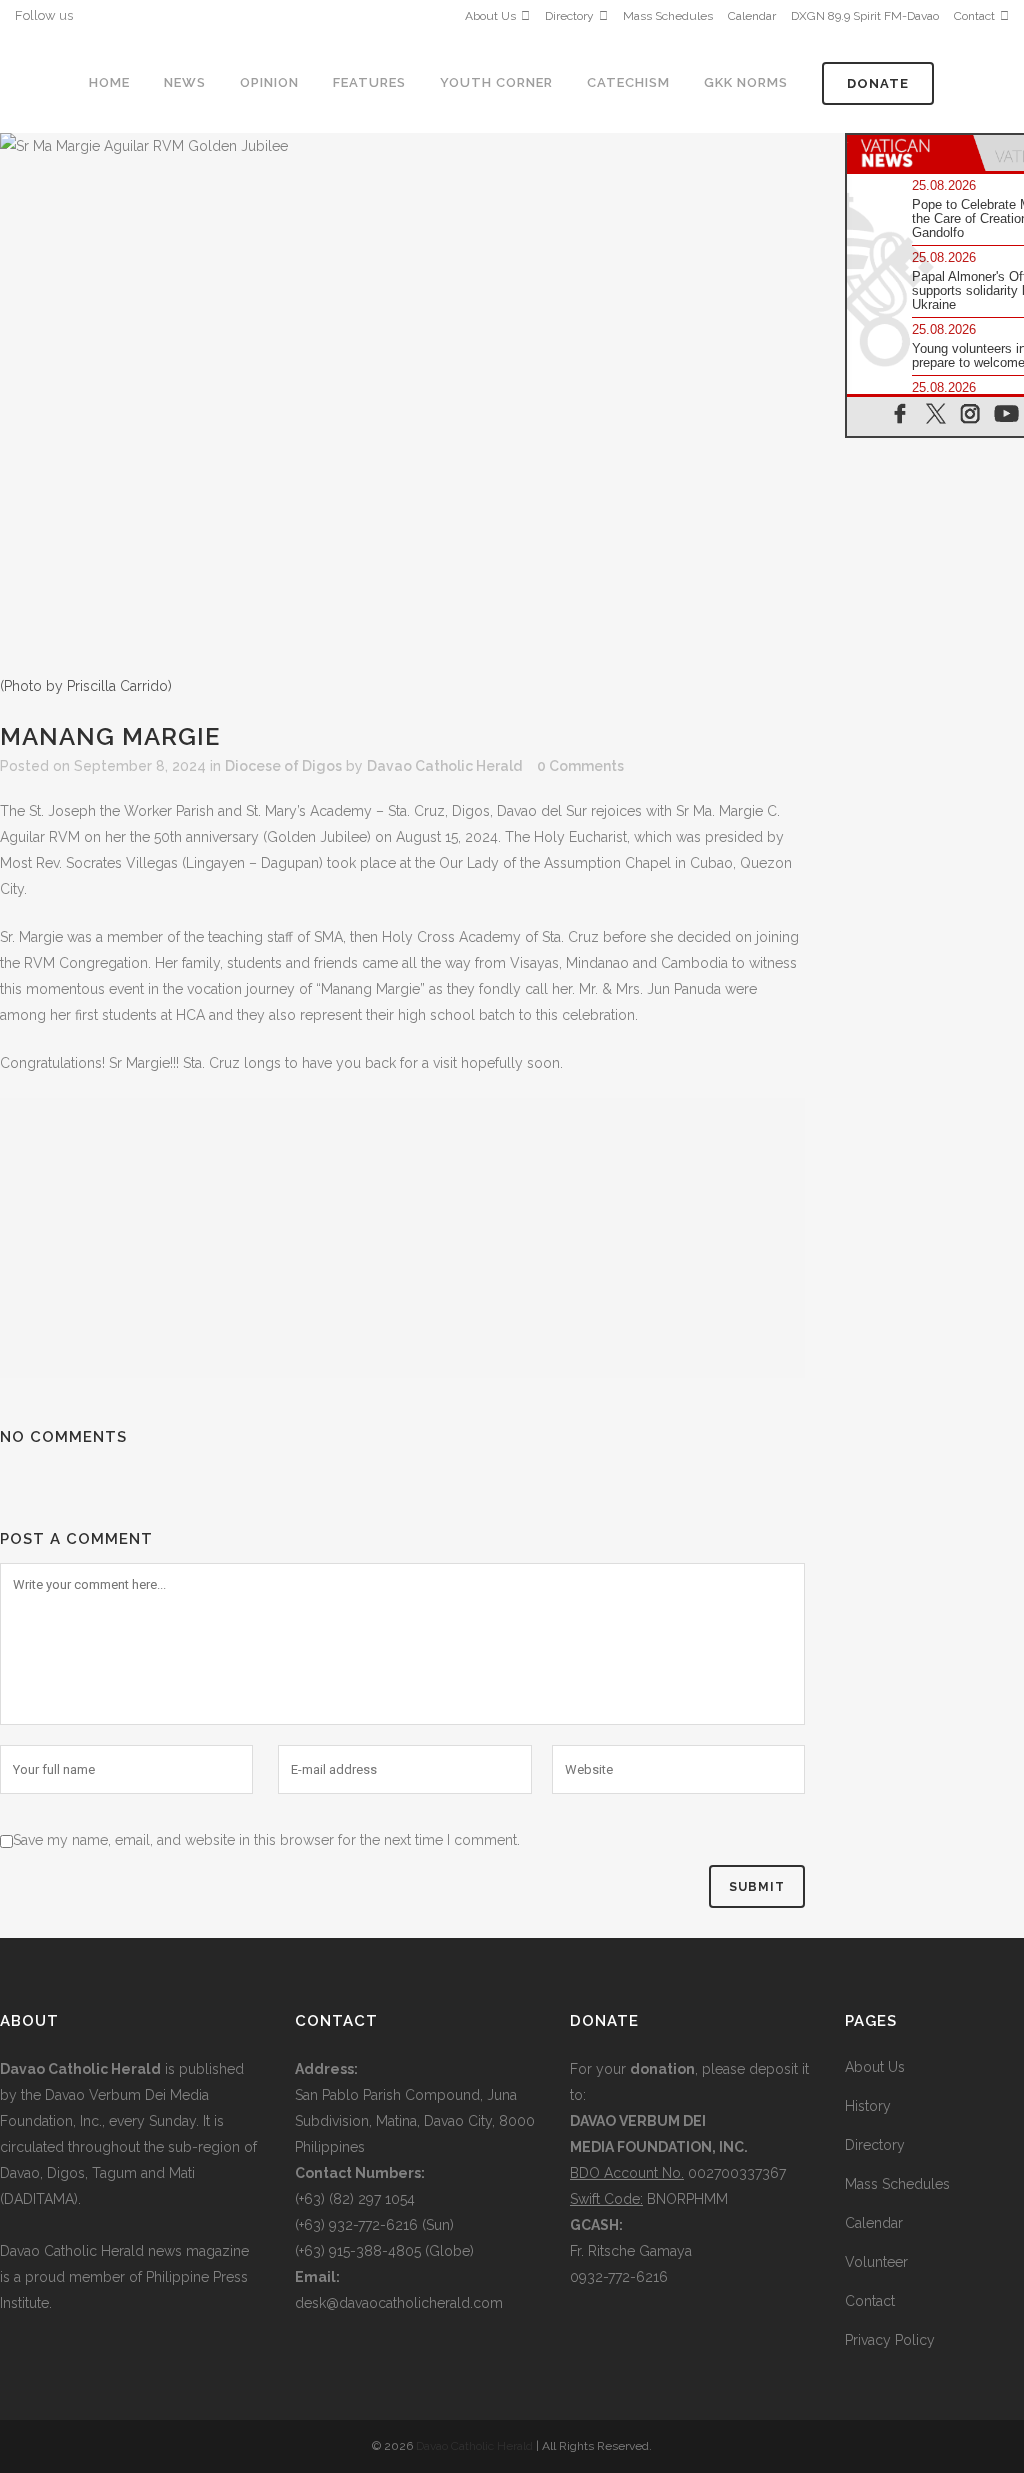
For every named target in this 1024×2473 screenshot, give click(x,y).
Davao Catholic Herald (444, 766)
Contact (974, 16)
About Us (490, 16)
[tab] (910, 153)
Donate (878, 83)
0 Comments (580, 766)
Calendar (752, 16)
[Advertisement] (402, 1238)
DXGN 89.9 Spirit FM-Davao (865, 16)
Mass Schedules (668, 16)
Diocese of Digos (283, 766)
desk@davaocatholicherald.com (399, 2303)
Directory (569, 16)
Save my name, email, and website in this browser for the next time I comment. (266, 1840)
